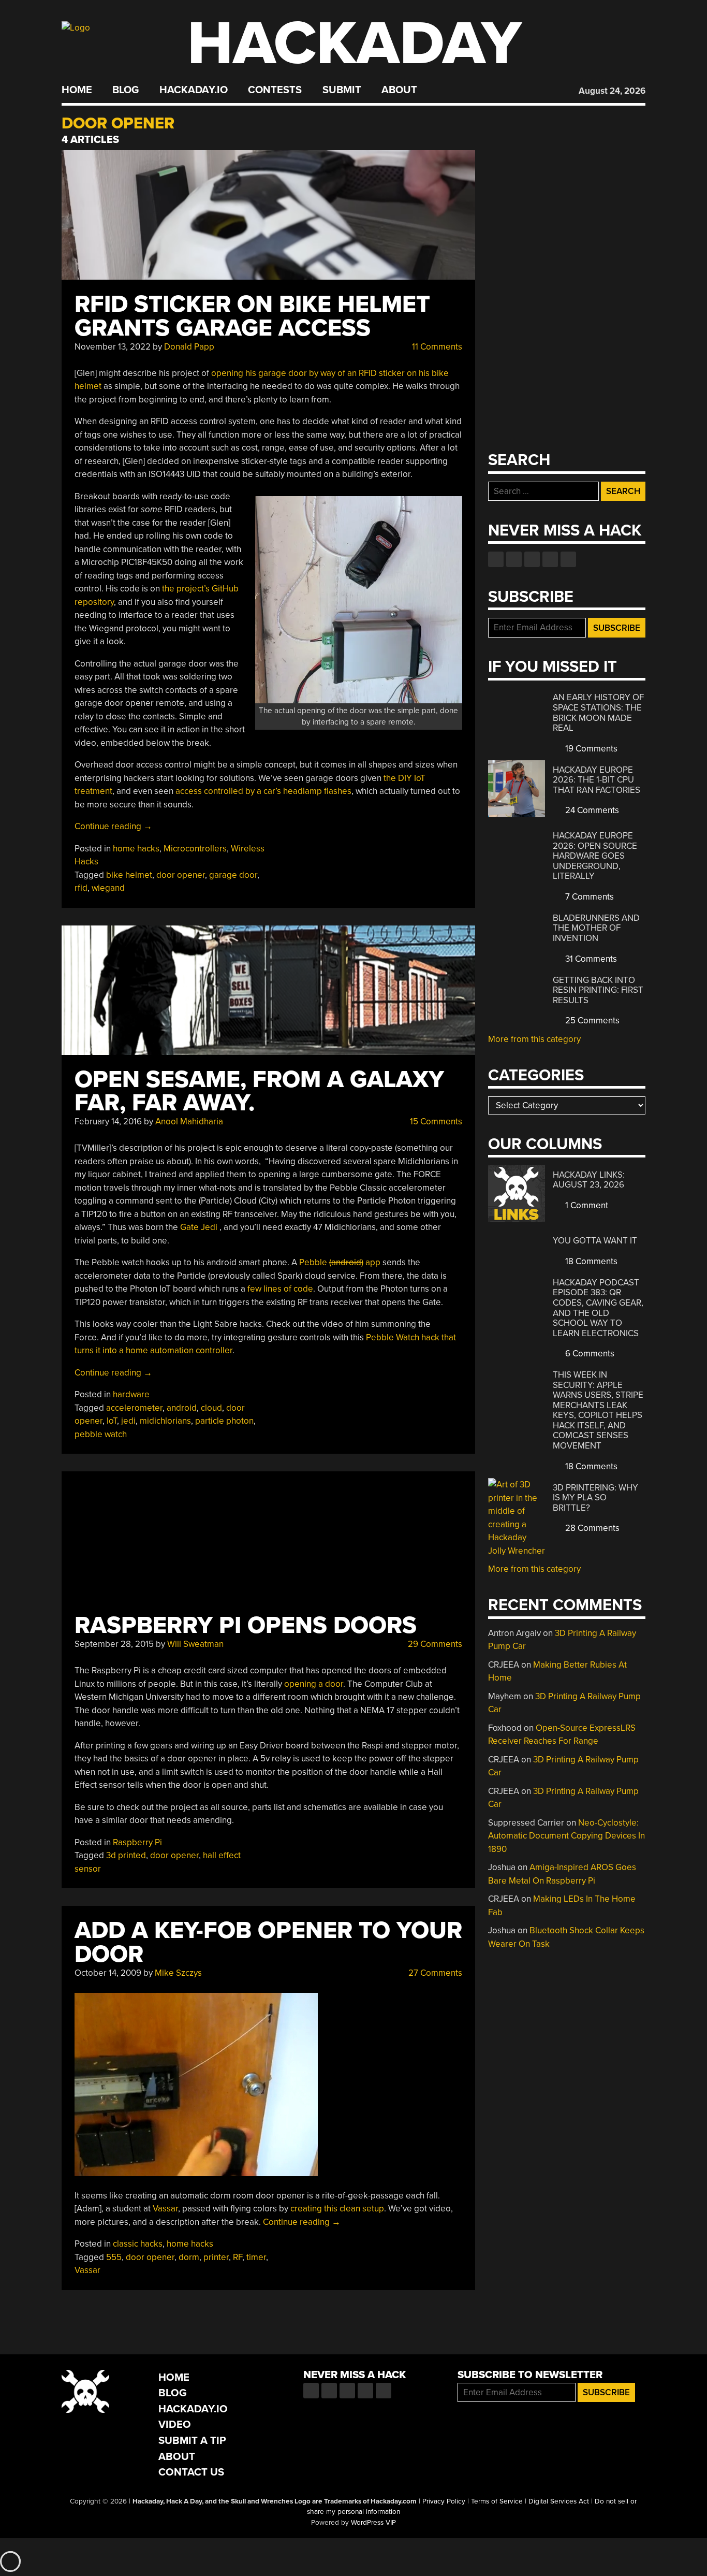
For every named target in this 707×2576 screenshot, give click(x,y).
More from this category (534, 1039)
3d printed (126, 1855)
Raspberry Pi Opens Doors (246, 1625)
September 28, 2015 (114, 1644)
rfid (81, 888)
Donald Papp (189, 347)
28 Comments (591, 1528)
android (182, 1408)
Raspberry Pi (137, 1842)
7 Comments (588, 897)
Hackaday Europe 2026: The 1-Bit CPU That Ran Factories (596, 780)
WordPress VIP (373, 2523)
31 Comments (590, 959)
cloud (211, 1408)
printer (216, 2257)
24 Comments (591, 810)
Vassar (165, 2209)
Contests (275, 90)
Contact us (568, 559)
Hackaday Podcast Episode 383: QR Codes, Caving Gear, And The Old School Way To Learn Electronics (598, 1308)
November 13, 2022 (113, 347)
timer (256, 2257)
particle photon (224, 1421)
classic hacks (138, 2244)
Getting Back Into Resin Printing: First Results (598, 990)
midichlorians (165, 1421)
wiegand (108, 888)
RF (238, 2257)
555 (114, 2257)
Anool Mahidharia (189, 1121)
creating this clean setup (337, 2209)
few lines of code (280, 1289)
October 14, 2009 (108, 1973)
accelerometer (134, 1408)
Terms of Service (497, 2501)
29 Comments (434, 1644)
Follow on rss (550, 559)
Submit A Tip (192, 2441)
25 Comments (591, 1021)
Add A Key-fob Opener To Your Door (268, 1942)
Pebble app (340, 1262)
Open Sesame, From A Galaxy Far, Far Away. (259, 1091)
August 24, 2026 (612, 91)
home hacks (136, 849)
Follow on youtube (532, 559)
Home (77, 90)
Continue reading (113, 826)
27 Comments (434, 1973)
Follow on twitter (514, 559)
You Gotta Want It (595, 1241)
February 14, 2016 (108, 1121)
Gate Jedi (199, 1227)
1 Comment (586, 1205)
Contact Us (191, 2472)
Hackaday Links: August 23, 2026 (589, 1180)
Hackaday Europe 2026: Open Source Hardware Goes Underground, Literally (595, 856)
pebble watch (101, 1434)
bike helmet (129, 875)
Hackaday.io (194, 90)
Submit (342, 90)
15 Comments (435, 1121)
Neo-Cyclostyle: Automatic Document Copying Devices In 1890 (566, 1836)
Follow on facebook (496, 559)
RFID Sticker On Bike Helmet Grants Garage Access (252, 316)
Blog (126, 90)
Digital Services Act (559, 2501)
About (399, 90)
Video (175, 2425)
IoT (112, 1421)
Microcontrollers (195, 849)
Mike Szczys (178, 1973)
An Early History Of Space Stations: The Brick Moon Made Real (598, 713)
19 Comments (590, 749)
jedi (128, 1421)
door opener (181, 875)
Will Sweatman (195, 1644)
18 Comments (590, 1261)
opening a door (314, 1684)
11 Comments (436, 347)
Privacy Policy (444, 2501)
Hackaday (355, 44)
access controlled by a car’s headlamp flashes (263, 791)
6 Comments (589, 1354)
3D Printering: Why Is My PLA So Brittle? (595, 1498)
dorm (189, 2257)
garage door (233, 875)
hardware (131, 1394)
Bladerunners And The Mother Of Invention (596, 928)
